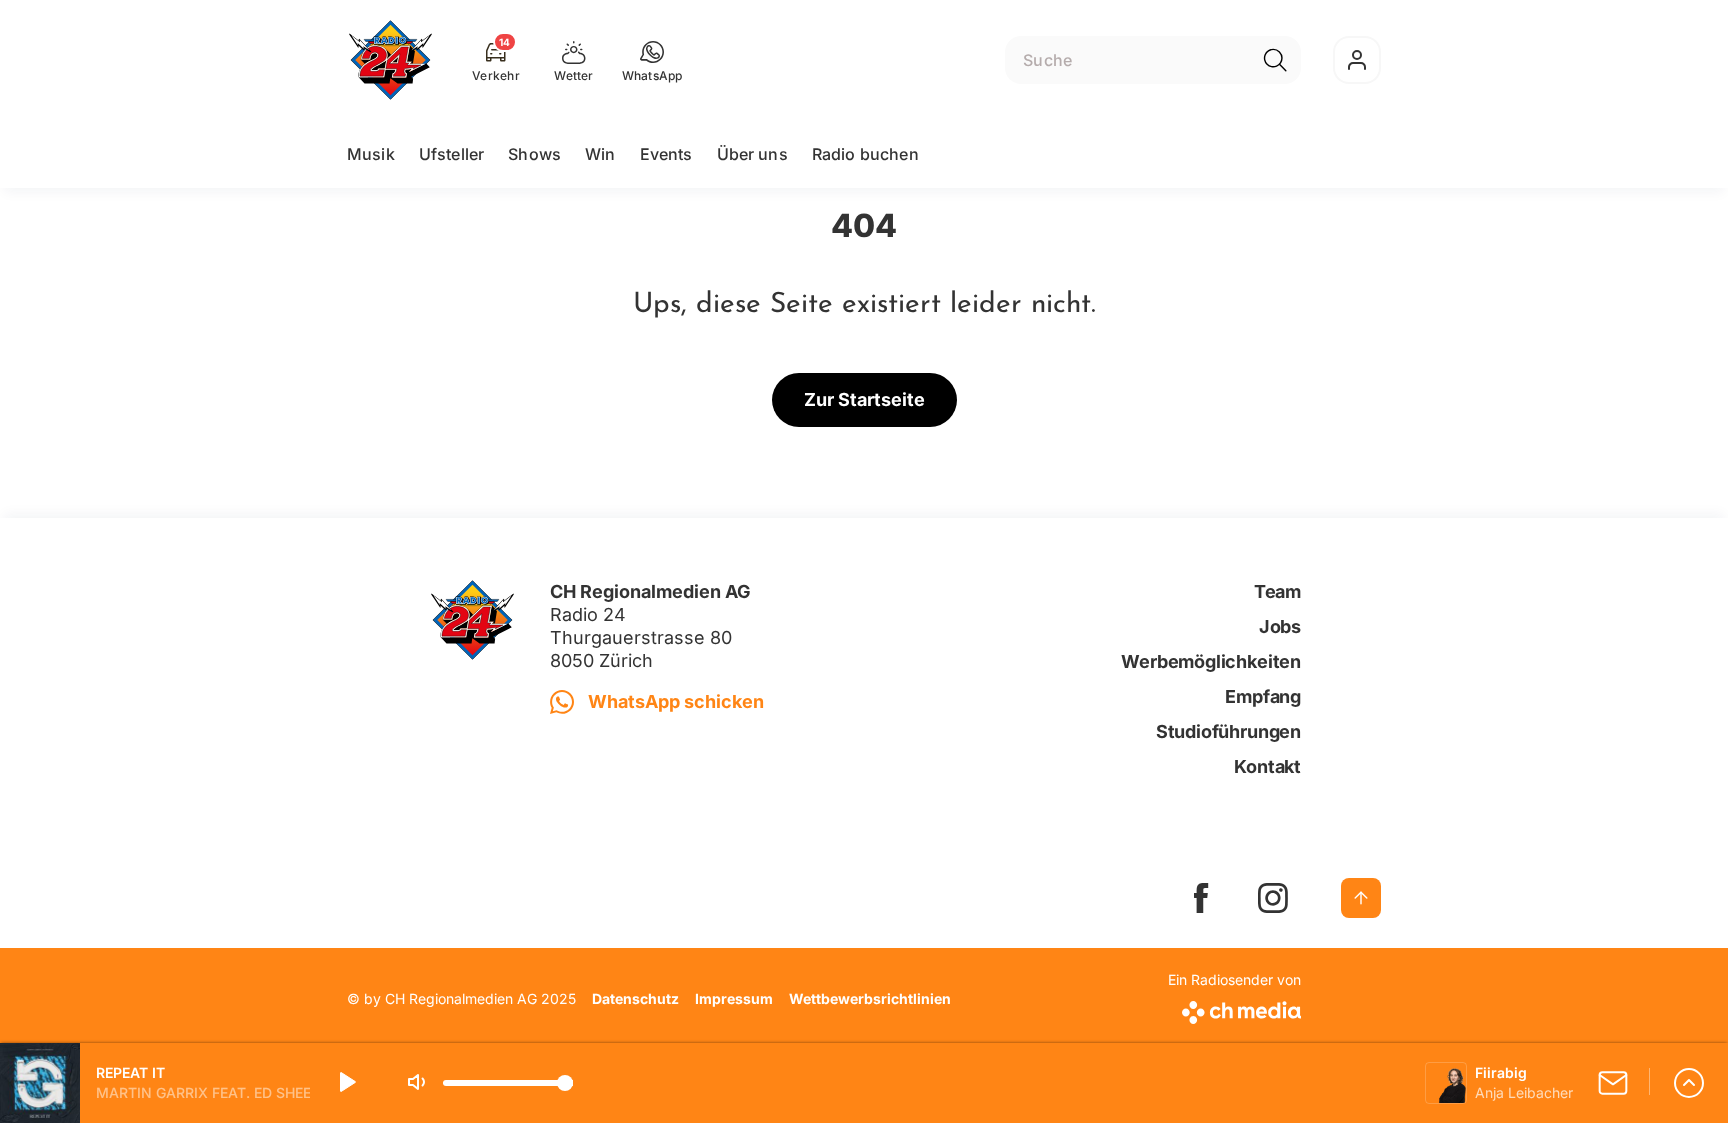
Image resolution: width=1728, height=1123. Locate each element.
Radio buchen (865, 154)
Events (666, 154)
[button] (652, 60)
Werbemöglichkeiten (1211, 661)
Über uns (752, 154)
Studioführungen (1228, 731)
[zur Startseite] (390, 60)
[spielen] (346, 1083)
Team (1277, 591)
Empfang (1263, 696)
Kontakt (1267, 766)
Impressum (734, 998)
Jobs (1280, 626)
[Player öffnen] (1689, 1083)
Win (600, 154)
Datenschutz (635, 998)
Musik (371, 154)
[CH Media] (1234, 1008)
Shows (534, 154)
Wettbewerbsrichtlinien (870, 998)
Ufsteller (451, 154)
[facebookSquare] (1201, 898)
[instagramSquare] (1273, 898)
